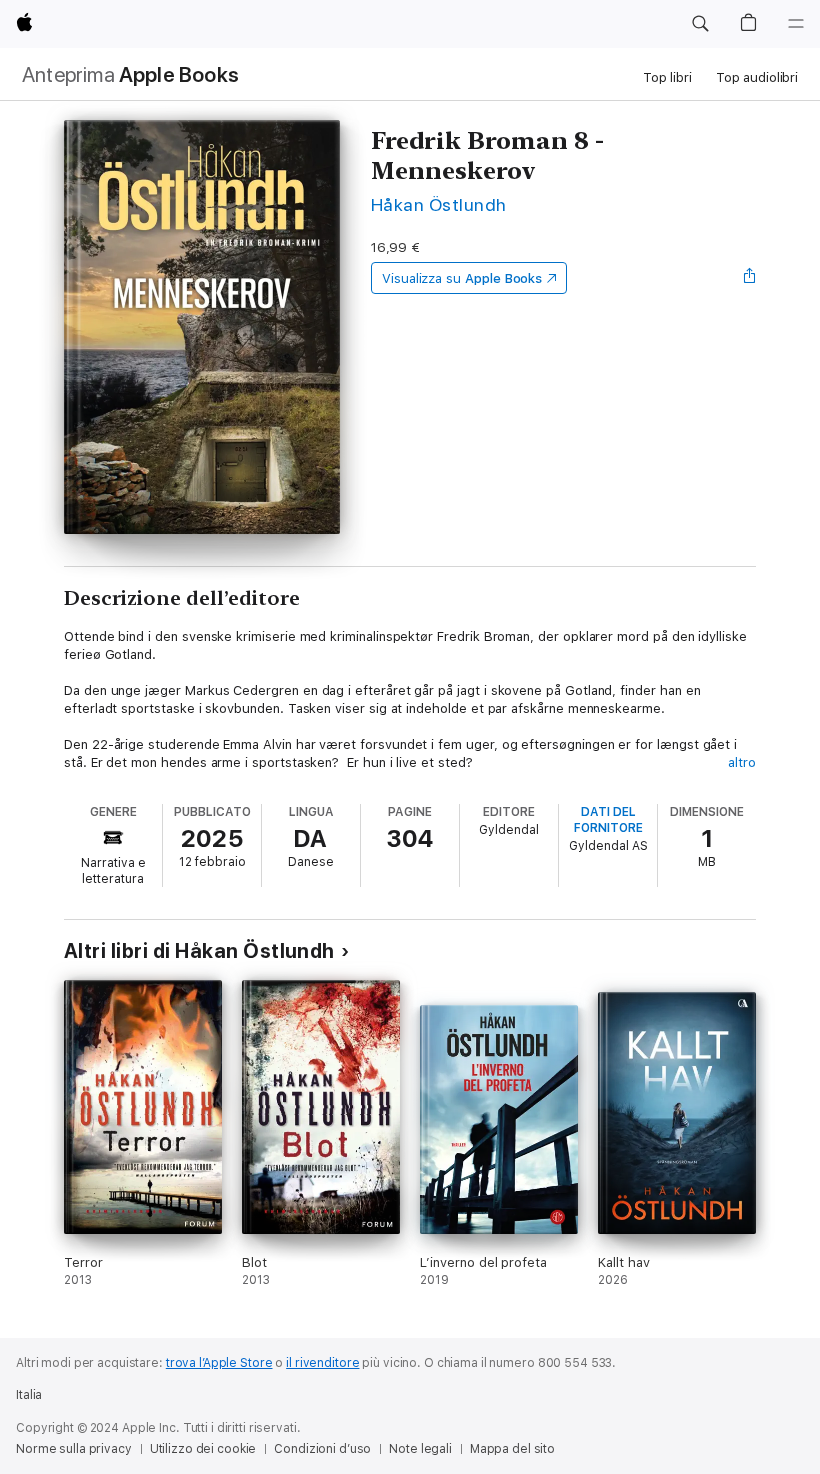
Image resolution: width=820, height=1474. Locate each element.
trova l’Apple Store (219, 1363)
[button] (700, 24)
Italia (29, 1395)
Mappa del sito (512, 1449)
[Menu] (796, 24)
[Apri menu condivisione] (750, 278)
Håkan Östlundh (439, 204)
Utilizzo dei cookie (203, 1449)
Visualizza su (462, 278)
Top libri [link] (667, 77)
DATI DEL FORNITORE (608, 820)
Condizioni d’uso (322, 1449)
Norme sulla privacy (74, 1449)
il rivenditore (322, 1363)
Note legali (420, 1449)
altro (742, 762)
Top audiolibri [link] (757, 77)
